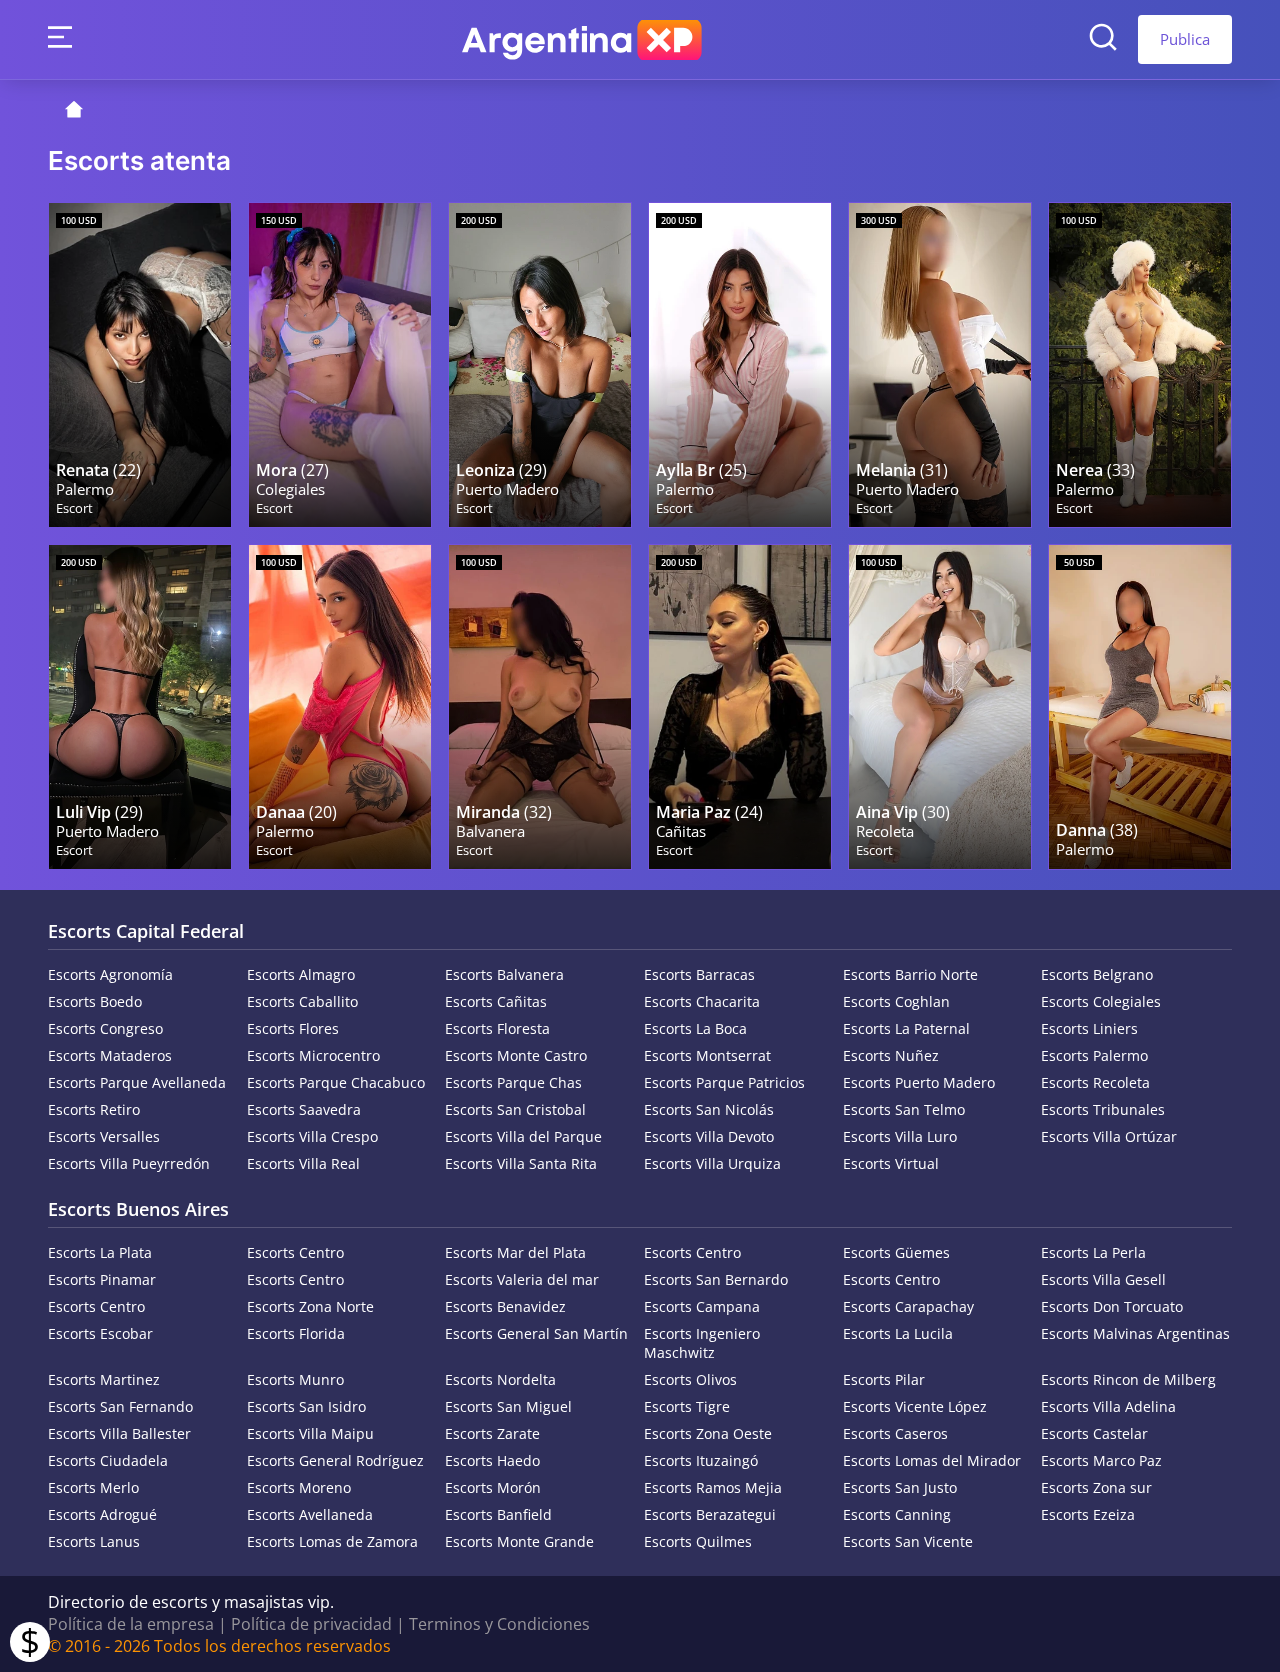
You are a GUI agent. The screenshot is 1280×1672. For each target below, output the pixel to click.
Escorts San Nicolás (709, 1109)
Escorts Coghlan (896, 1001)
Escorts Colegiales (1101, 1001)
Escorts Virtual (891, 1163)
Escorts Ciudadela (108, 1460)
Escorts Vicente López (915, 1406)
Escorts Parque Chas (513, 1082)
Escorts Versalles (104, 1136)
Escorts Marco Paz (1101, 1460)
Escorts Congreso (105, 1028)
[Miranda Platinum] (540, 707)
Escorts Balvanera (504, 974)
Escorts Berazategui (710, 1514)
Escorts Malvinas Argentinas (1135, 1333)
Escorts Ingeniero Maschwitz (702, 1343)
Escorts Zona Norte (310, 1306)
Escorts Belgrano (1097, 974)
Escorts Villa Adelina (1108, 1406)
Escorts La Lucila (898, 1333)
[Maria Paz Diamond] (740, 707)
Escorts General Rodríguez (335, 1460)
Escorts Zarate (492, 1433)
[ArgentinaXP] (582, 40)
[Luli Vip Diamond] (140, 707)
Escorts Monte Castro (516, 1055)
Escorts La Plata (100, 1252)
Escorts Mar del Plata (515, 1252)
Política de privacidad (311, 1624)
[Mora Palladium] (340, 365)
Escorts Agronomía (110, 974)
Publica (1185, 39)
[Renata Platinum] (140, 365)
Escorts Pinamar (102, 1279)
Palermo (85, 489)
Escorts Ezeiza (1088, 1514)
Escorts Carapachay (908, 1306)
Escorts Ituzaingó (701, 1460)
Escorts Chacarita (702, 1001)
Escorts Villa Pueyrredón (129, 1163)
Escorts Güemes (896, 1252)
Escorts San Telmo (904, 1109)
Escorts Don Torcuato (1112, 1306)
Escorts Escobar (100, 1333)
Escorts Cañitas (496, 1001)
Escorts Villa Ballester (119, 1433)
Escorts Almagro (301, 974)
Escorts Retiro (94, 1109)
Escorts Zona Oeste (708, 1433)
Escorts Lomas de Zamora (332, 1541)
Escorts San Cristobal (515, 1109)
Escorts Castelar (1094, 1433)
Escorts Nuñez (891, 1055)
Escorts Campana (702, 1306)
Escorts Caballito (302, 1001)
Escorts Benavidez (505, 1306)
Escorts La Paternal (906, 1028)
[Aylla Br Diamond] (740, 365)
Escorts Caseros (895, 1433)
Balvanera (490, 831)
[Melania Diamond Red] (940, 365)
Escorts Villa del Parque (523, 1136)
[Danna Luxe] (1140, 707)
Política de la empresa (131, 1624)
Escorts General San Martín (536, 1333)
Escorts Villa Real (303, 1163)
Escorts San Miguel (508, 1406)
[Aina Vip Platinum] (940, 707)
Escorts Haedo (492, 1460)
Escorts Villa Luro (900, 1136)
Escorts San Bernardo (716, 1279)
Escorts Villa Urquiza (712, 1163)
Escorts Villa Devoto (709, 1136)
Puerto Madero (507, 489)
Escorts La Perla (1093, 1252)
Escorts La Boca (695, 1028)
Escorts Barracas (699, 974)
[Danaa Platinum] (340, 707)
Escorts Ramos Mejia (713, 1487)
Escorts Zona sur (1096, 1487)
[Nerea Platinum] (1140, 365)
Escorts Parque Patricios (724, 1082)
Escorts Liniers (1089, 1028)
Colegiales (290, 489)
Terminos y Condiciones (499, 1624)
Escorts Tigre (687, 1406)
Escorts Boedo (95, 1001)
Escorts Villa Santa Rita (521, 1163)
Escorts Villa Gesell (1103, 1279)
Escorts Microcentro (313, 1055)
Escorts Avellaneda (310, 1514)
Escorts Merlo (93, 1487)
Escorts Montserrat (707, 1055)
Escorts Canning (897, 1514)
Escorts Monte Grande (519, 1541)
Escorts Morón (493, 1487)
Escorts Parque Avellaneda (137, 1082)
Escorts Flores (293, 1028)
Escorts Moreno (299, 1487)
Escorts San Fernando (120, 1406)
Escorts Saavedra (304, 1109)
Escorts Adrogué (102, 1514)
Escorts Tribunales (1103, 1109)
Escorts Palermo (1094, 1055)
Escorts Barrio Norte (910, 974)
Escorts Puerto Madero (919, 1082)
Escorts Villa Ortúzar (1109, 1136)
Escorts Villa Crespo (312, 1136)
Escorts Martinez (104, 1379)
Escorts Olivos (690, 1379)
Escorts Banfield (498, 1514)
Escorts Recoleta (1095, 1082)
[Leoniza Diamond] (540, 365)
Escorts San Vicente (908, 1541)
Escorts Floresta (497, 1028)
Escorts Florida (296, 1333)
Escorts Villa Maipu (310, 1433)
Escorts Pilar (884, 1379)
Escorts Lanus (94, 1541)
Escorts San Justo (900, 1487)
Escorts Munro (295, 1379)
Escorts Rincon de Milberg (1128, 1379)
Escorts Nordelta (500, 1379)
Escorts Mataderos (110, 1055)
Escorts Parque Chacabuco (336, 1082)
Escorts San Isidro (306, 1406)
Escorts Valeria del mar (522, 1279)
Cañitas (681, 831)
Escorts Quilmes (698, 1541)
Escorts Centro (295, 1252)
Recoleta (885, 831)
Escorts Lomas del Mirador (932, 1460)
